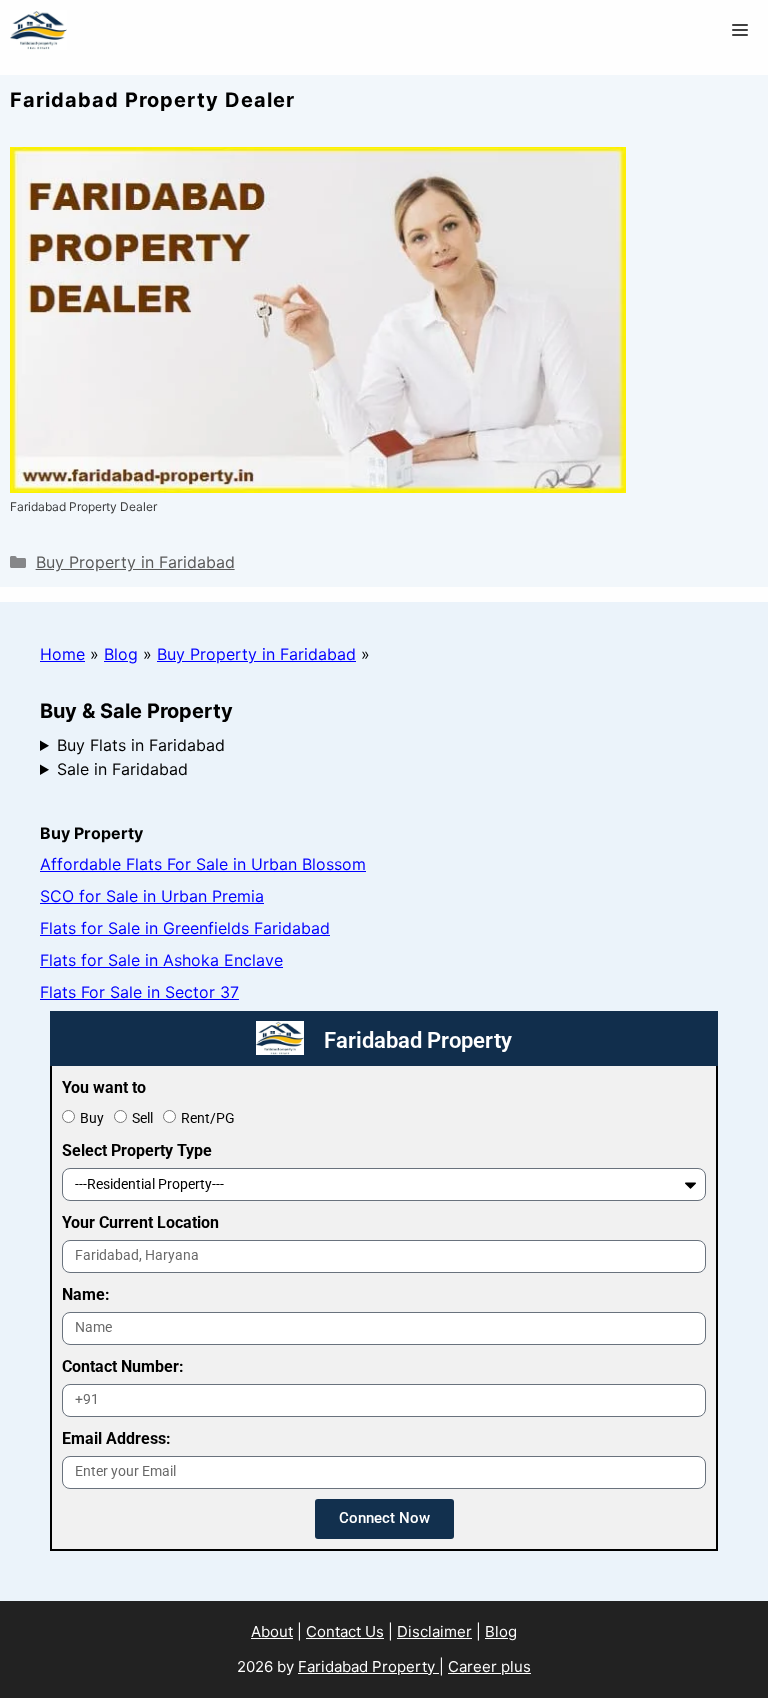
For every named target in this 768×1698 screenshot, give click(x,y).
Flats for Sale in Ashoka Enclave (161, 960)
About (272, 1631)
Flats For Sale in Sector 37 (139, 992)
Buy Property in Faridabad (135, 562)
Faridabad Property (368, 1666)
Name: (86, 1294)
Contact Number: (123, 1366)
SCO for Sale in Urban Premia (152, 896)
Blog (121, 654)
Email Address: (116, 1438)
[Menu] (740, 30)
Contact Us (345, 1631)
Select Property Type (137, 1150)
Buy (92, 1118)
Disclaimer (434, 1631)
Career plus (489, 1666)
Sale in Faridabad (122, 769)
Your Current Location (140, 1222)
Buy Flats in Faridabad (141, 745)
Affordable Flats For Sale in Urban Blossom (203, 864)
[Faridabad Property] (38, 30)
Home (62, 654)
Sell (142, 1118)
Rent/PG (208, 1118)
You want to (104, 1087)
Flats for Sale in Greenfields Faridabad (185, 928)
